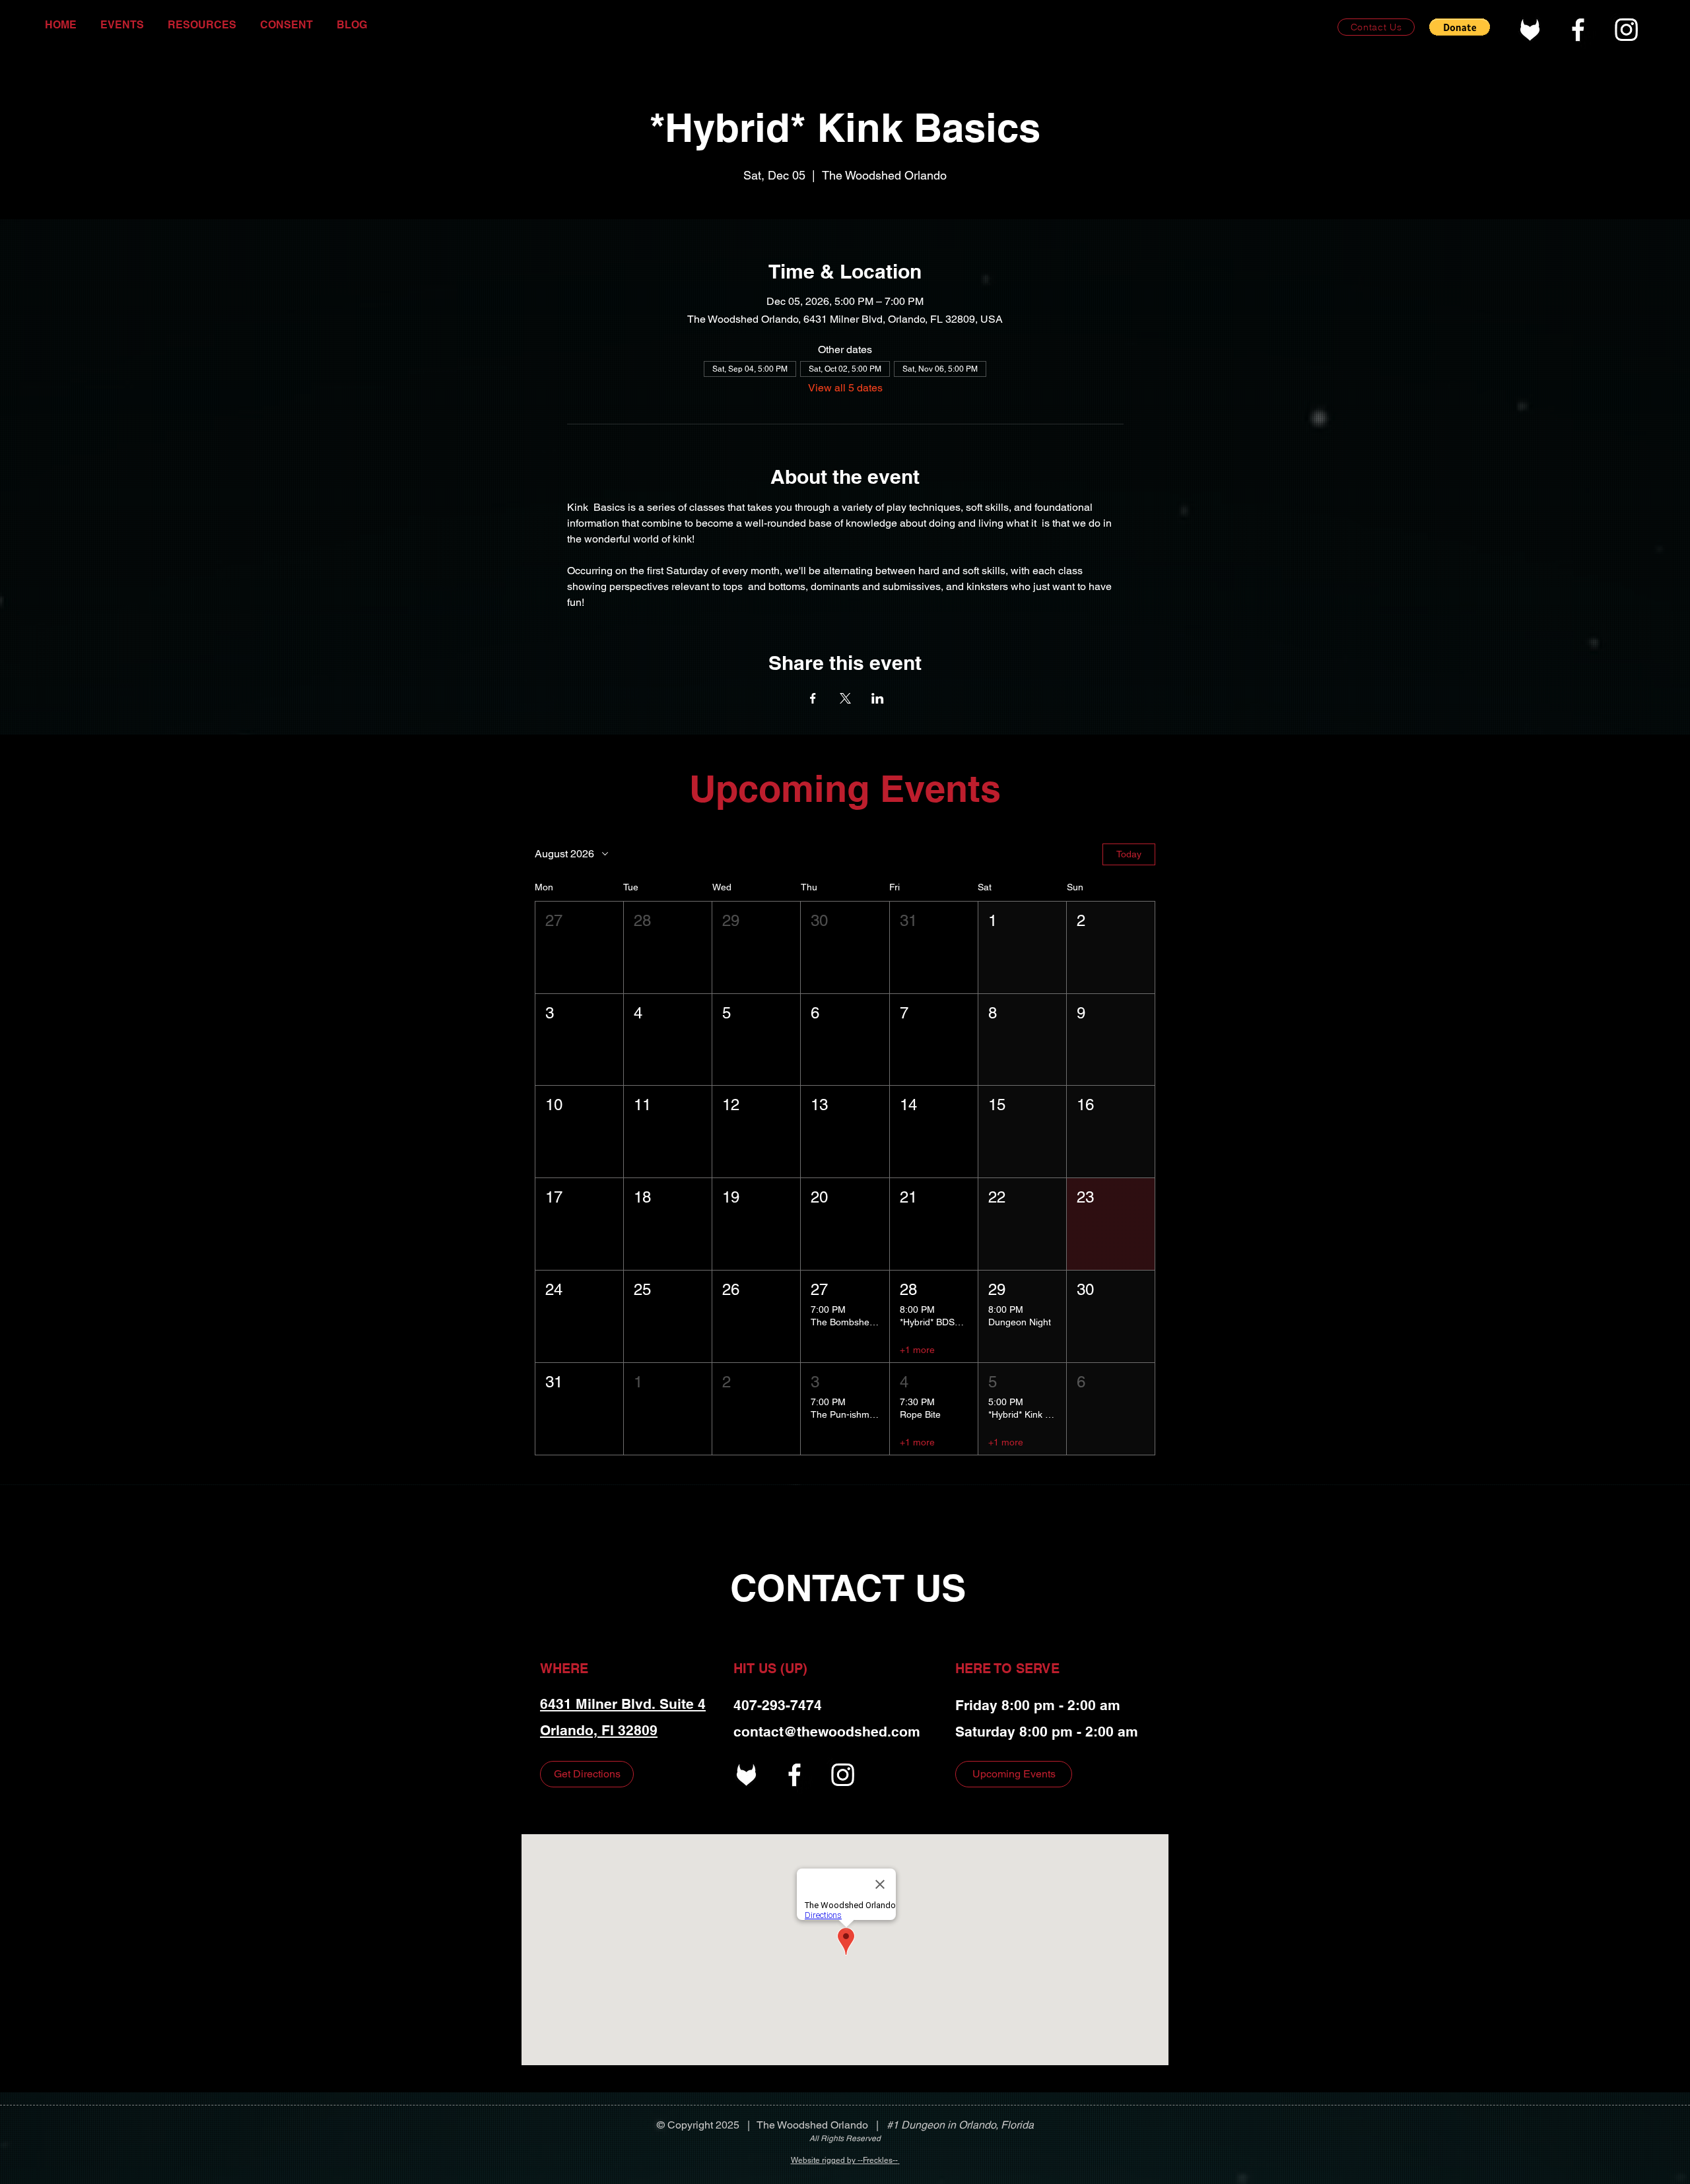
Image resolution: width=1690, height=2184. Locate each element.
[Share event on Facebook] (813, 698)
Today (1129, 854)
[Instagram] (1626, 29)
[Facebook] (1578, 29)
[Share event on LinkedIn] (878, 698)
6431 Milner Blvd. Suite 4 (623, 1704)
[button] (1460, 27)
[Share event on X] (845, 698)
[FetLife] (1530, 29)
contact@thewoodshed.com (827, 1732)
